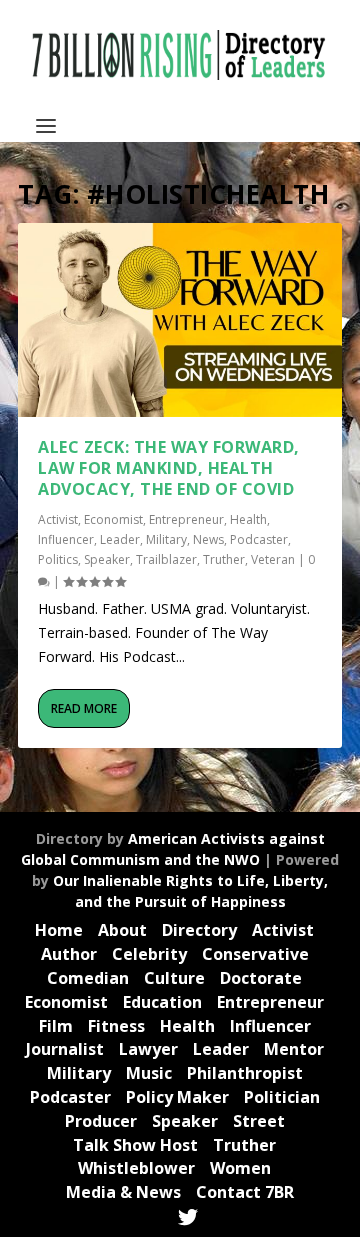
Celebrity (149, 954)
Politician (282, 1097)
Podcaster (259, 539)
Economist (113, 519)
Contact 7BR (245, 1192)
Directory (199, 930)
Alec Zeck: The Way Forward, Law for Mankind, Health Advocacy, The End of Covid (169, 468)
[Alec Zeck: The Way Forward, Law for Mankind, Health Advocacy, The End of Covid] (180, 320)
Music (149, 1073)
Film (56, 1026)
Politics (58, 559)
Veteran (273, 559)
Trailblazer (166, 559)
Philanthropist (245, 1073)
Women (240, 1168)
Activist (58, 519)
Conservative (255, 954)
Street (259, 1121)
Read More (84, 708)
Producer (101, 1121)
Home (59, 930)
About (122, 930)
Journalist (65, 1049)
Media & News (123, 1192)
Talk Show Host (135, 1145)
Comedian (88, 978)
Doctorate (261, 978)
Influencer (66, 539)
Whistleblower (136, 1168)
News (208, 539)
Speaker (107, 559)
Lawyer (148, 1049)
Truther (224, 559)
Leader (120, 539)
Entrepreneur (186, 519)
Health (248, 519)
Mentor (294, 1049)
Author (69, 954)
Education (162, 1002)
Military (166, 539)
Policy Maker (177, 1097)
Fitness (116, 1026)
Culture (174, 978)
